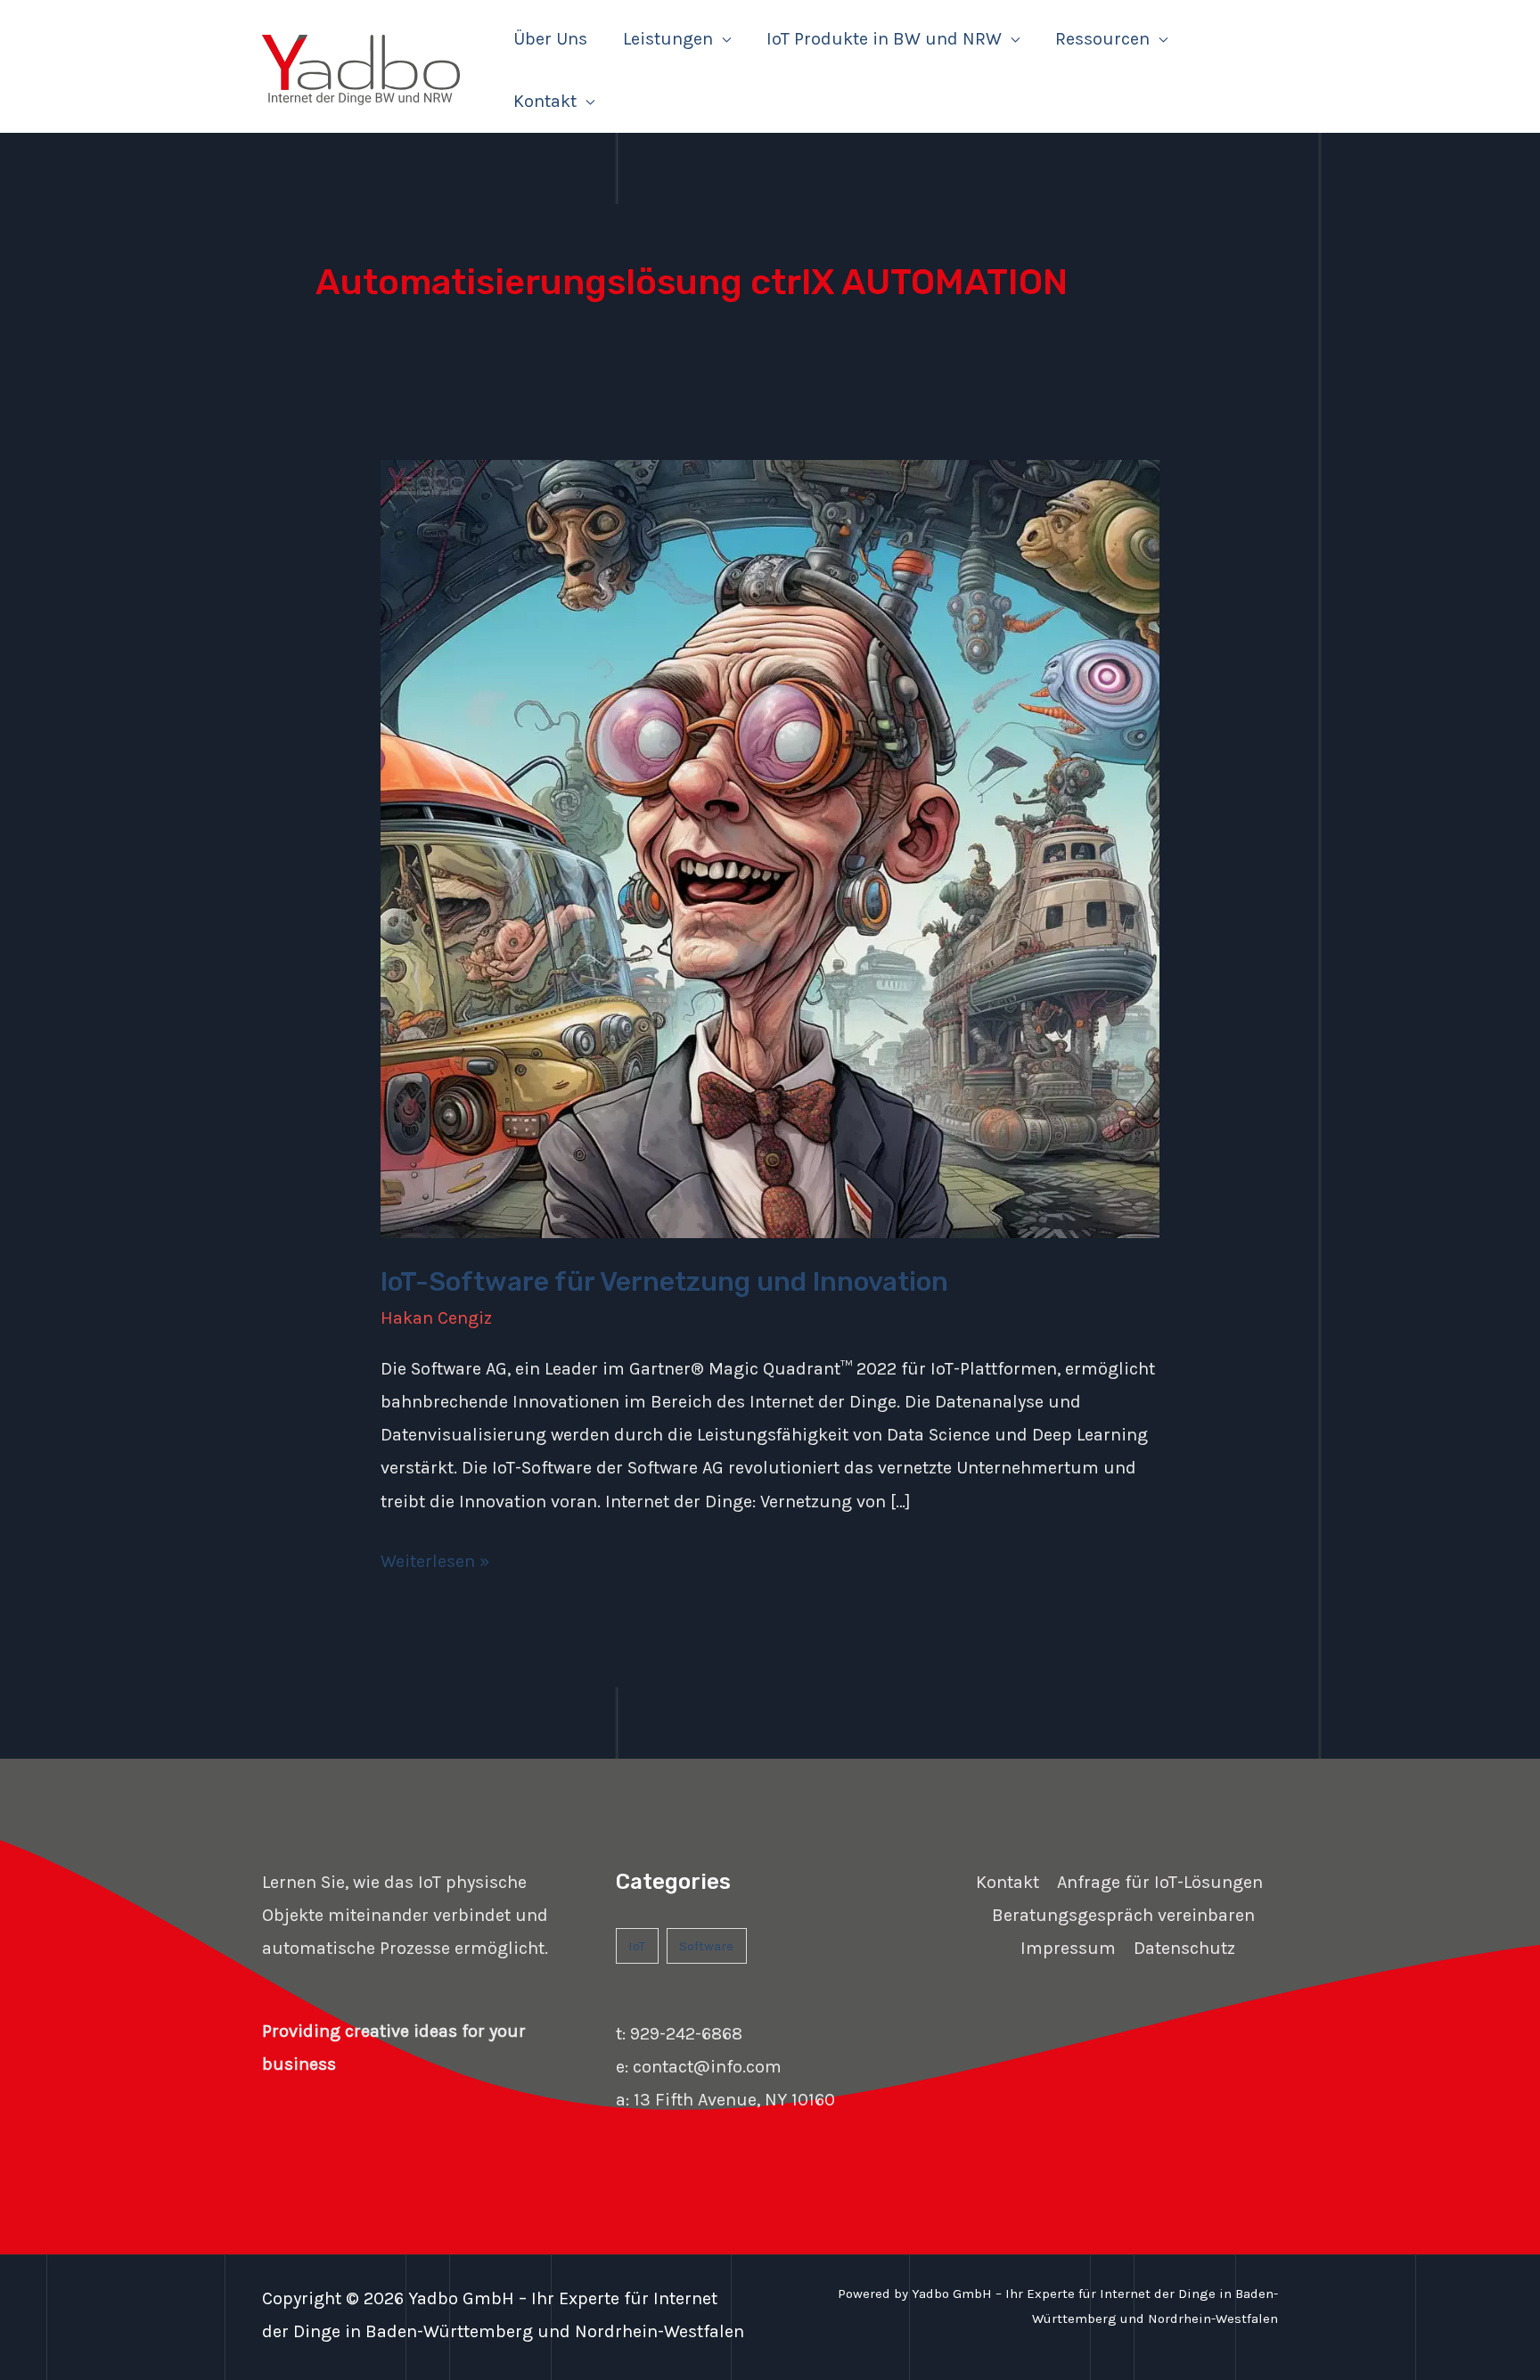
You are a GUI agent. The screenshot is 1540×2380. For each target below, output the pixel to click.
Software (706, 1946)
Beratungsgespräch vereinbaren (1123, 1915)
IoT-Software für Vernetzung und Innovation (664, 1282)
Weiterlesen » (435, 1558)
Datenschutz (1184, 1948)
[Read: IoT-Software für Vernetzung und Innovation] (770, 847)
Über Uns (550, 39)
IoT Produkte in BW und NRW (884, 39)
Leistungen (668, 39)
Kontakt (545, 101)
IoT (637, 1946)
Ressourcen (1102, 39)
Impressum (1068, 1948)
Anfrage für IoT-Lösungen (1160, 1882)
